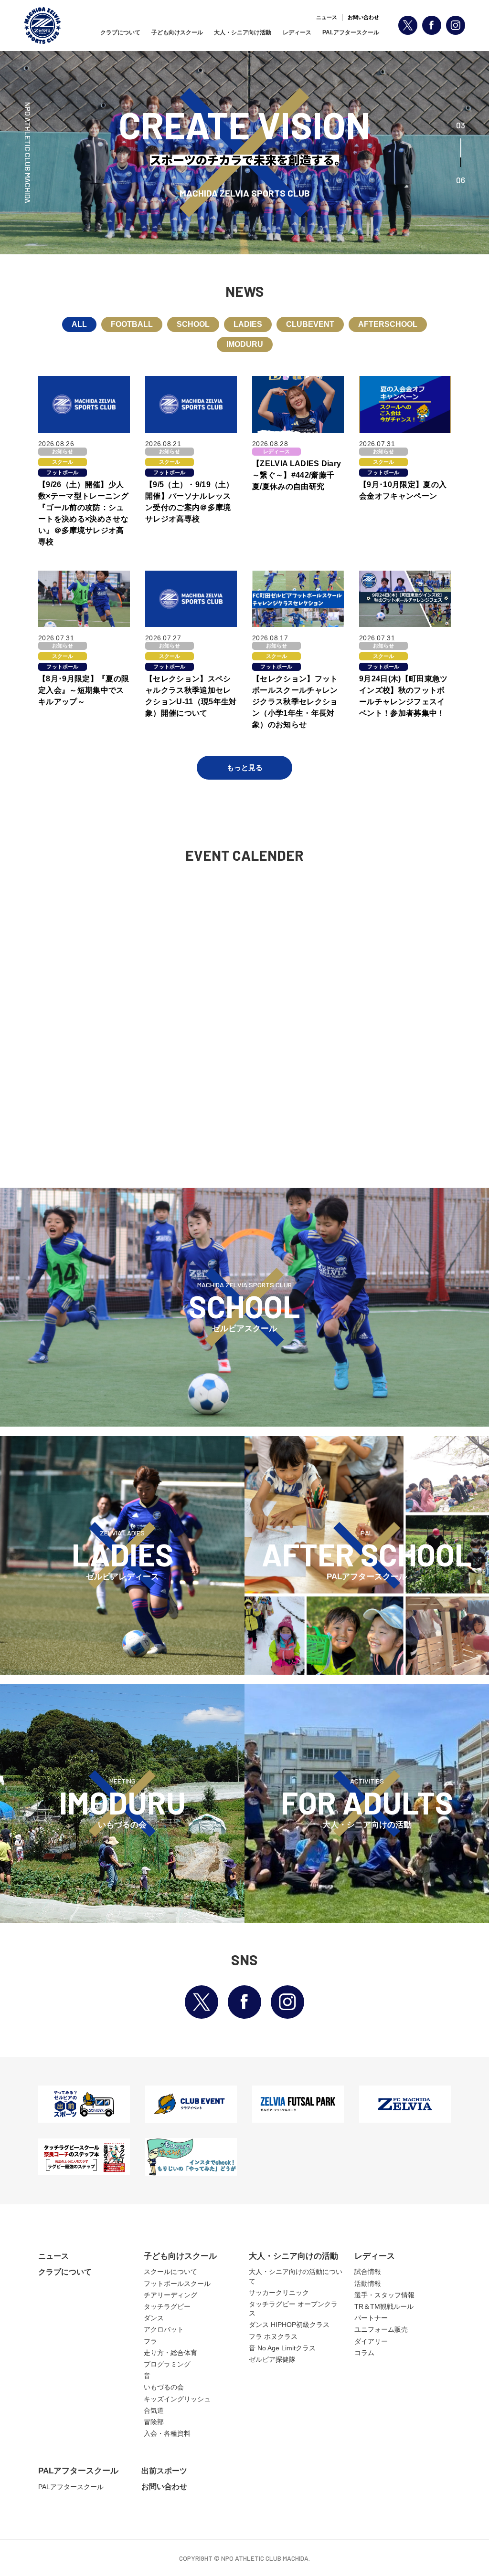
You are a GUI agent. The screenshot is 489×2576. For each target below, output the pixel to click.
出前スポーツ (164, 2471)
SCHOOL (193, 324)
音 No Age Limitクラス (282, 2348)
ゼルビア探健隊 (272, 2359)
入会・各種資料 (167, 2433)
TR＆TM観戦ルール (384, 2306)
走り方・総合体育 (170, 2353)
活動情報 (368, 2284)
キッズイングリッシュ (177, 2399)
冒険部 (154, 2422)
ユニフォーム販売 (381, 2329)
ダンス (154, 2318)
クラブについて (120, 32)
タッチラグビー (167, 2306)
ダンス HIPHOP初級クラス (289, 2325)
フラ (150, 2341)
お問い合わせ (363, 17)
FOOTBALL (132, 324)
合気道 (154, 2410)
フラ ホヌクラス (273, 2336)
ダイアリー (371, 2341)
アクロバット (164, 2329)
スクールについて (170, 2272)
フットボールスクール (177, 2284)
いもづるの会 (164, 2387)
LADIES (248, 324)
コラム (364, 2353)
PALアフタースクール (351, 32)
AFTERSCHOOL (388, 324)
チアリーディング (170, 2295)
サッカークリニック (279, 2293)
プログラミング (167, 2364)
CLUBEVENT (310, 324)
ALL (79, 324)
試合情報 (368, 2272)
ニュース (327, 17)
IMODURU (245, 344)
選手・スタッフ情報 (384, 2295)
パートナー (371, 2318)
